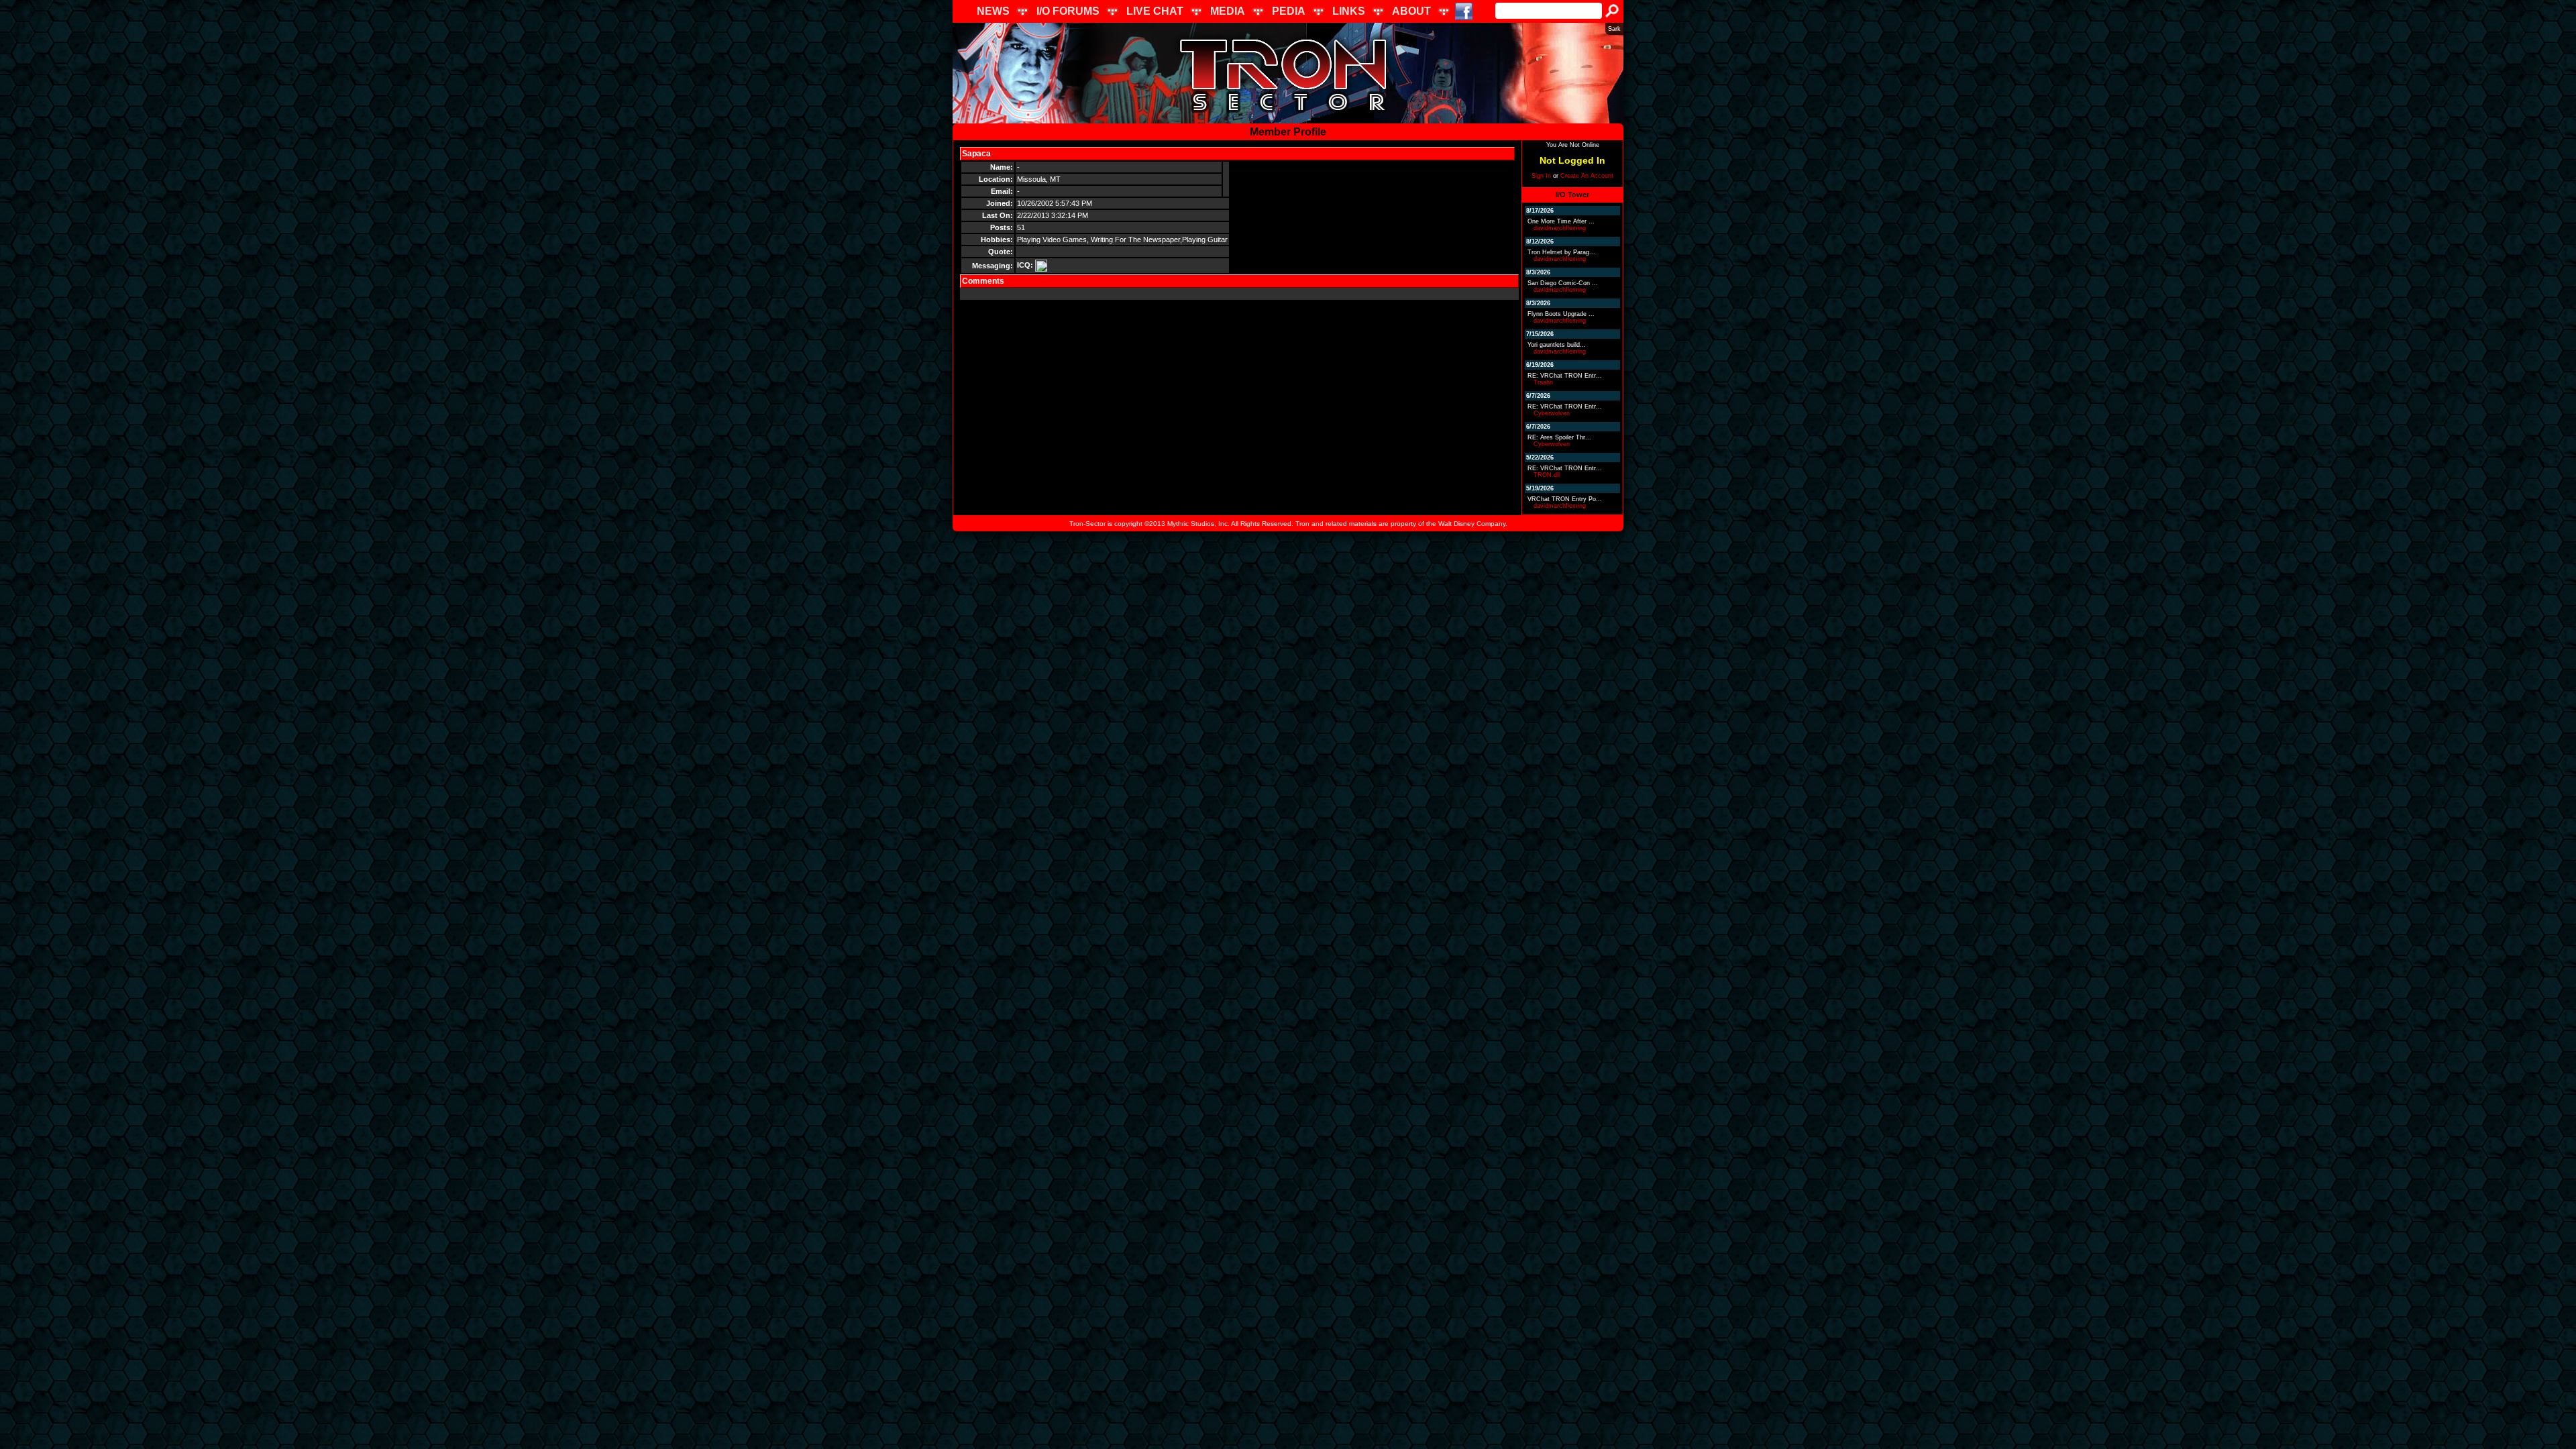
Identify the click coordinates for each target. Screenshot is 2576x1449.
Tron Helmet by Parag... (1561, 252)
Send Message (1023, 154)
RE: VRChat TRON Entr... (1565, 376)
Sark (1614, 29)
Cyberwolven (1552, 413)
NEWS (993, 11)
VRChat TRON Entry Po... (1565, 499)
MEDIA (1228, 11)
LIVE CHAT (1155, 11)
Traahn (1543, 382)
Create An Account (1587, 176)
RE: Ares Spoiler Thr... (1559, 437)
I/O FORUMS (1068, 11)
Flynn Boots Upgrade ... (1561, 314)
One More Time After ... (1561, 221)
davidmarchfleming (1560, 228)
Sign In (1541, 176)
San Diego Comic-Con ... (1563, 283)
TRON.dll (1547, 475)
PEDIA (1289, 11)
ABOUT (1411, 11)
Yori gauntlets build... (1557, 345)
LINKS (1349, 11)
